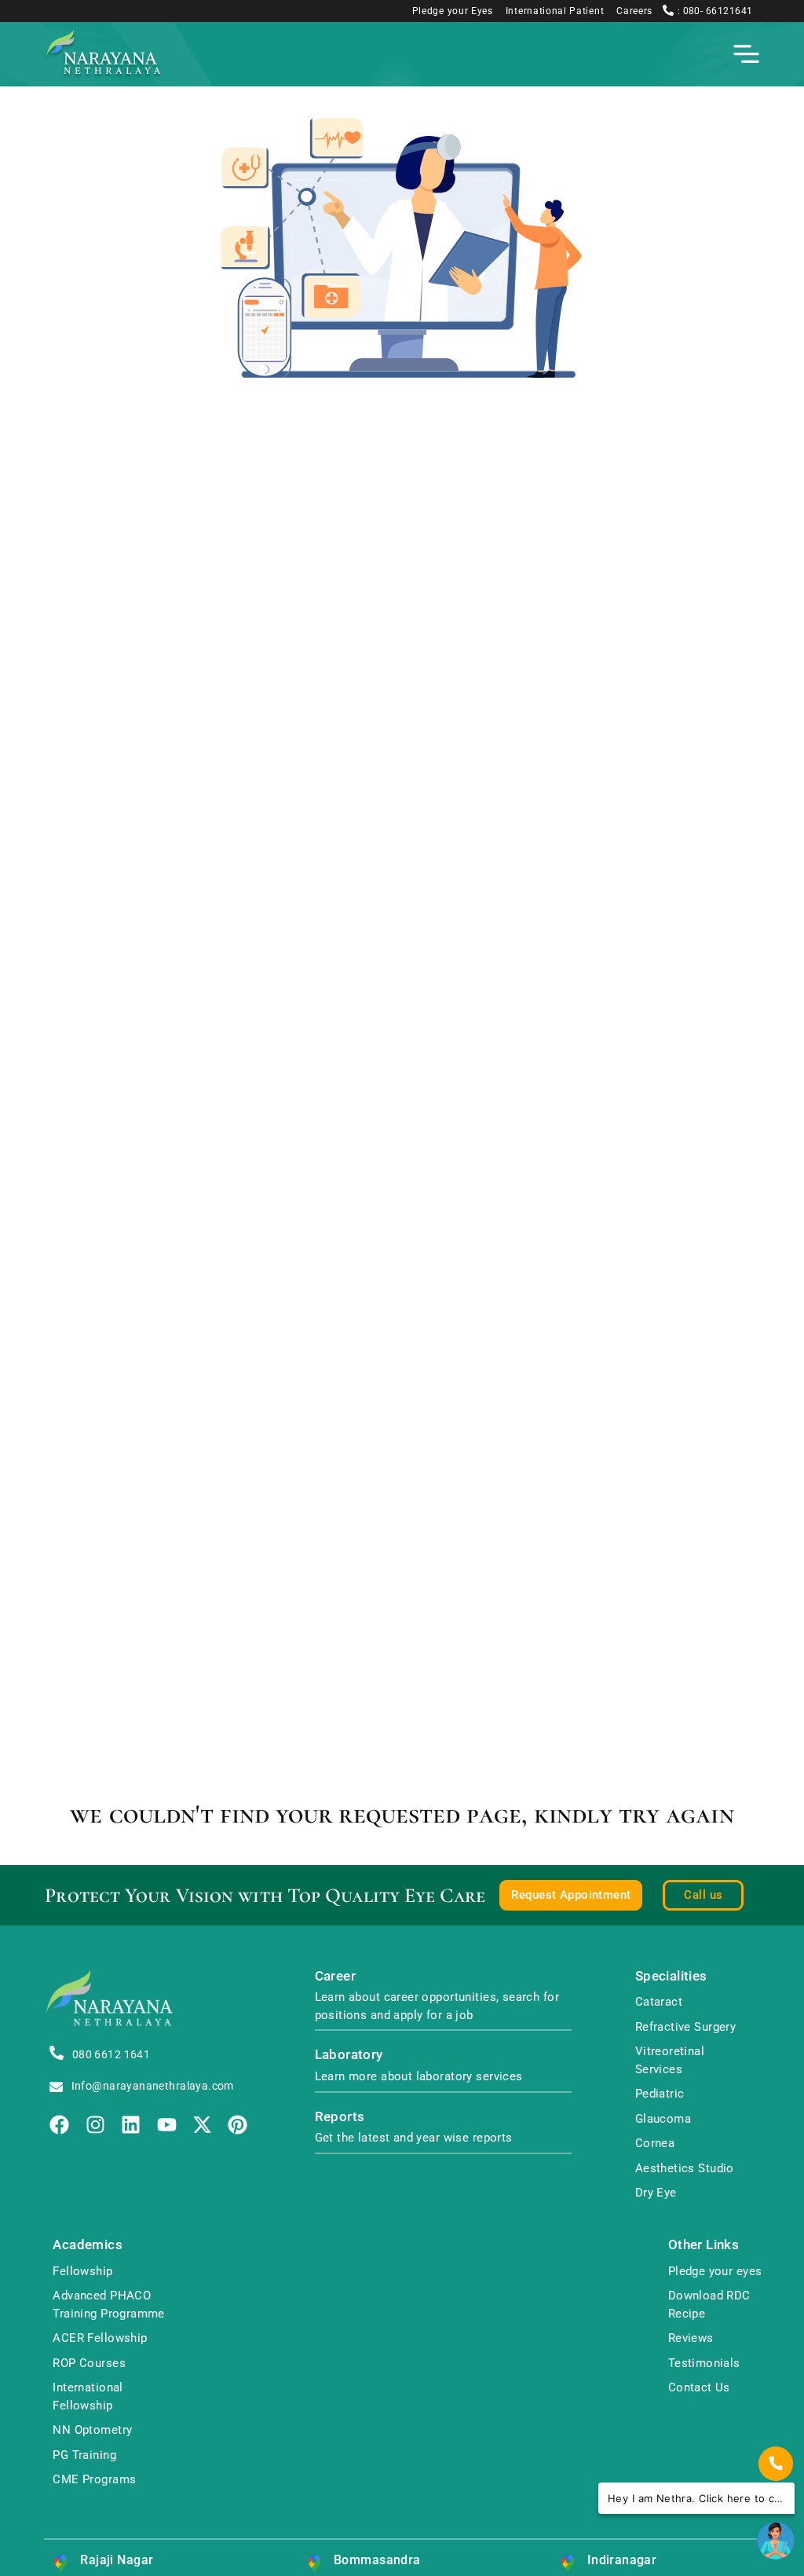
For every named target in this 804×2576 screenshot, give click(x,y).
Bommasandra (377, 2560)
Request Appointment (571, 1895)
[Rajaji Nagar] (61, 2564)
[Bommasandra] (314, 2564)
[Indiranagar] (568, 2564)
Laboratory (349, 2055)
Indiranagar (622, 2560)
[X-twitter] (202, 2125)
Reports (340, 2117)
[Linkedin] (131, 2125)
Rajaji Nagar (117, 2560)
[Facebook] (59, 2125)
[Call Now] (776, 2464)
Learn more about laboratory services (419, 2076)
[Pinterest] (238, 2125)
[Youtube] (167, 2125)
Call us (703, 1895)
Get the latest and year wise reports (414, 2138)
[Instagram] (95, 2125)
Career (336, 1976)
